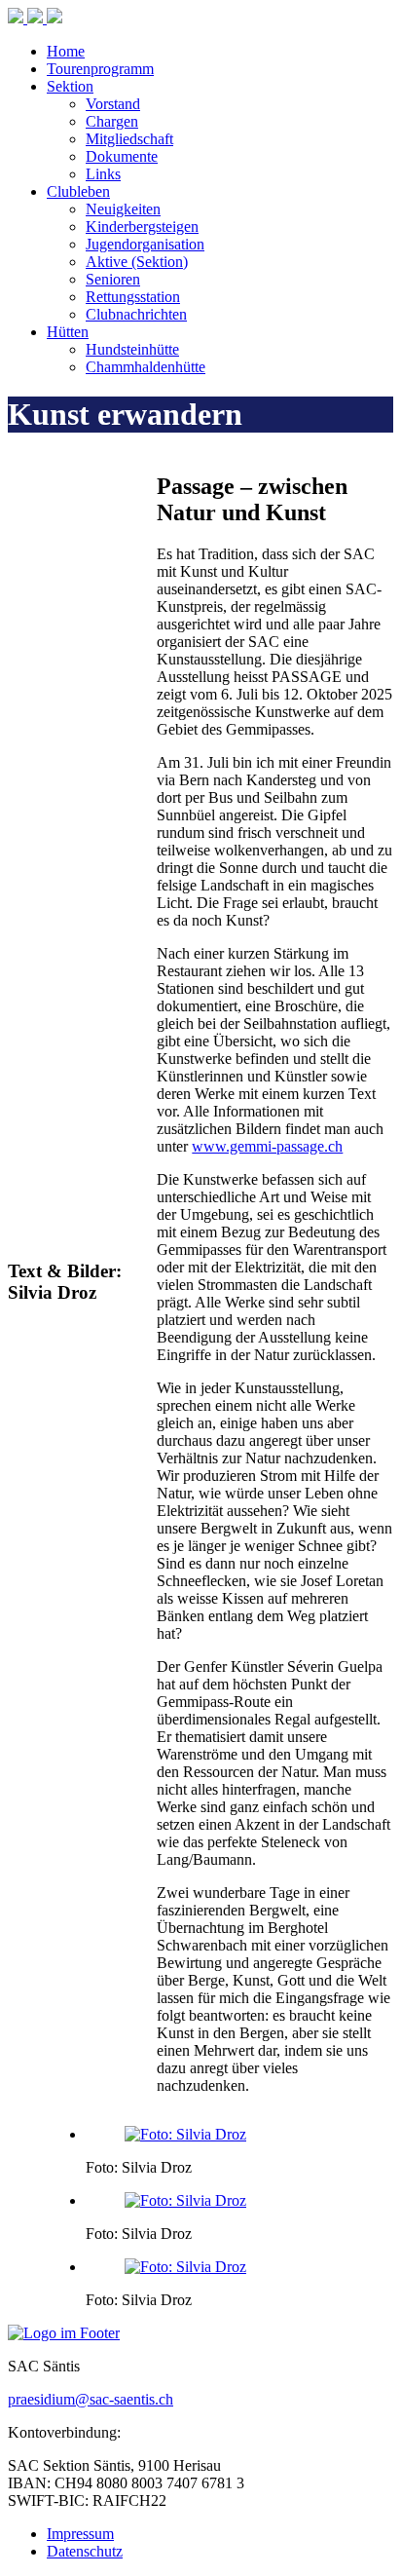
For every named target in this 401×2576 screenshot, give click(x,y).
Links (103, 174)
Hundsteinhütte (132, 349)
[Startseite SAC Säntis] (35, 18)
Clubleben (78, 191)
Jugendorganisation (145, 244)
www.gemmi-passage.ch (267, 1146)
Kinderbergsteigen (142, 227)
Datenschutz (85, 2551)
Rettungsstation (133, 297)
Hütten (68, 332)
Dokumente (122, 156)
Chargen (112, 121)
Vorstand (113, 104)
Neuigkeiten (123, 209)
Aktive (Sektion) (137, 262)
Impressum (80, 2534)
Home (66, 51)
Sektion (70, 86)
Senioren (113, 279)
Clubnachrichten (136, 314)
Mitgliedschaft (129, 139)
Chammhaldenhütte (146, 367)
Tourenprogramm (100, 69)
